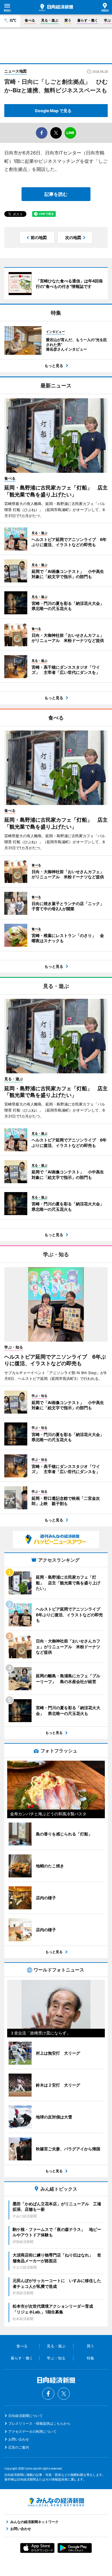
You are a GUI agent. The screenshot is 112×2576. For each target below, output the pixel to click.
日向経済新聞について (26, 2416)
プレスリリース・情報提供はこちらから (39, 2423)
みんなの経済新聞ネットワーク (56, 2502)
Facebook (48, 2394)
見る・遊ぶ (50, 20)
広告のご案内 (19, 2447)
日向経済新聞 (56, 7)
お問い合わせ (19, 2439)
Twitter (64, 2394)
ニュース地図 (16, 71)
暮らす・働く (88, 20)
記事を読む (56, 194)
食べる (30, 20)
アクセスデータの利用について (32, 2431)
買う (68, 20)
